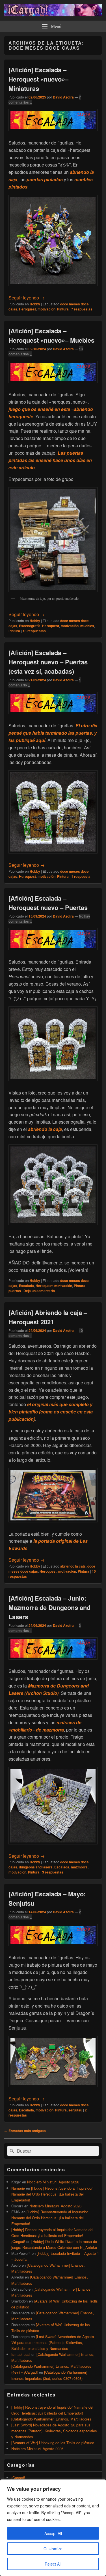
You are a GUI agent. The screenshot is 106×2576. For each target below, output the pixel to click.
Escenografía (30, 626)
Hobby (35, 304)
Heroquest (27, 309)
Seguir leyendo (27, 298)
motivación (46, 309)
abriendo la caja (45, 1129)
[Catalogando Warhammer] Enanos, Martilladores (51, 2419)
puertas (15, 1291)
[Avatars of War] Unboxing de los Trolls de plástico (53, 2443)
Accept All (53, 2533)
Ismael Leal (21, 2354)
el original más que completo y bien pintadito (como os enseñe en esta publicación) (51, 1412)
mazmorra (79, 1867)
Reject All (53, 2564)
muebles (87, 626)
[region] (53, 2528)
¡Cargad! (18, 2478)
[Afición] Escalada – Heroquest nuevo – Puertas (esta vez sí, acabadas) (48, 662)
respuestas (82, 309)
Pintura (63, 309)
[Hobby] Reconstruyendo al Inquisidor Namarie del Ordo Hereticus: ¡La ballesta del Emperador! (52, 2194)
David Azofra (63, 97)
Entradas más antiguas (25, 2131)
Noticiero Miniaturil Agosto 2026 (53, 2182)
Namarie (18, 2188)
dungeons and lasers (36, 1867)
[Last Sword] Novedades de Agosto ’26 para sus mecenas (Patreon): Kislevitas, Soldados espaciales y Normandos (53, 2342)
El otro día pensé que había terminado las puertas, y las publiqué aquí (53, 733)
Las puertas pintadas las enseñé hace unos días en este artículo (50, 460)
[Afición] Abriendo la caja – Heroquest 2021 (48, 1317)
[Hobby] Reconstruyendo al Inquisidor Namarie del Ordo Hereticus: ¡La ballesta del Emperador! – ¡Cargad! (52, 2235)
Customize (53, 2549)
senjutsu (75, 2110)
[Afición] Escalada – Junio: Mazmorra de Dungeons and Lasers (49, 1607)
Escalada (26, 1286)
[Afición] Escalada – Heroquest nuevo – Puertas (48, 903)
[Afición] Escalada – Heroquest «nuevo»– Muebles (51, 335)
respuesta (81, 876)
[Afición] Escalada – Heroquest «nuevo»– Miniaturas (38, 79)
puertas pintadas (45, 179)
